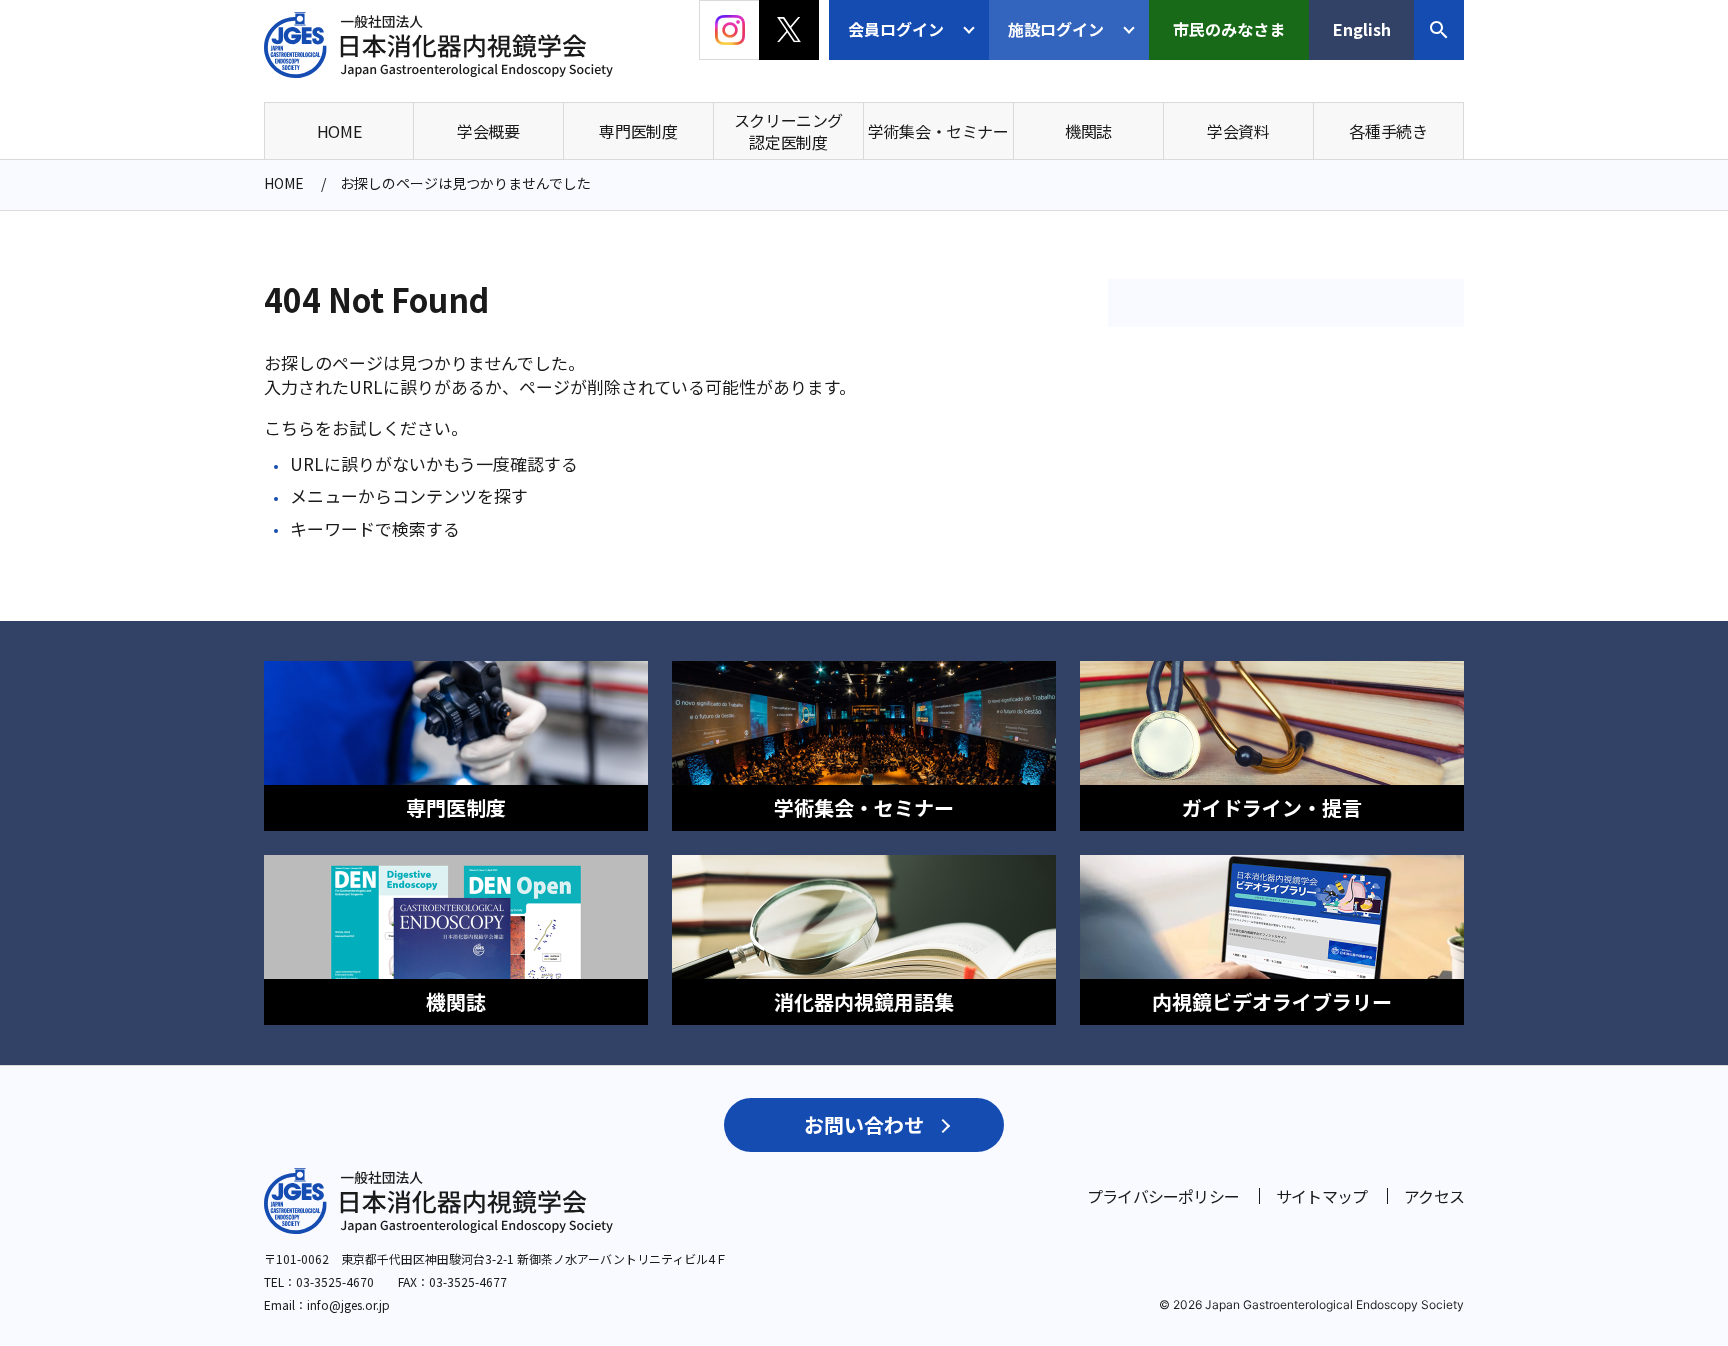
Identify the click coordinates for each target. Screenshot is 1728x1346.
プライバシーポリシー (1163, 1196)
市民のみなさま (1229, 29)
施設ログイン (1056, 29)
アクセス (1434, 1196)
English (1362, 29)
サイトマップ (1321, 1196)
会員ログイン (896, 29)
